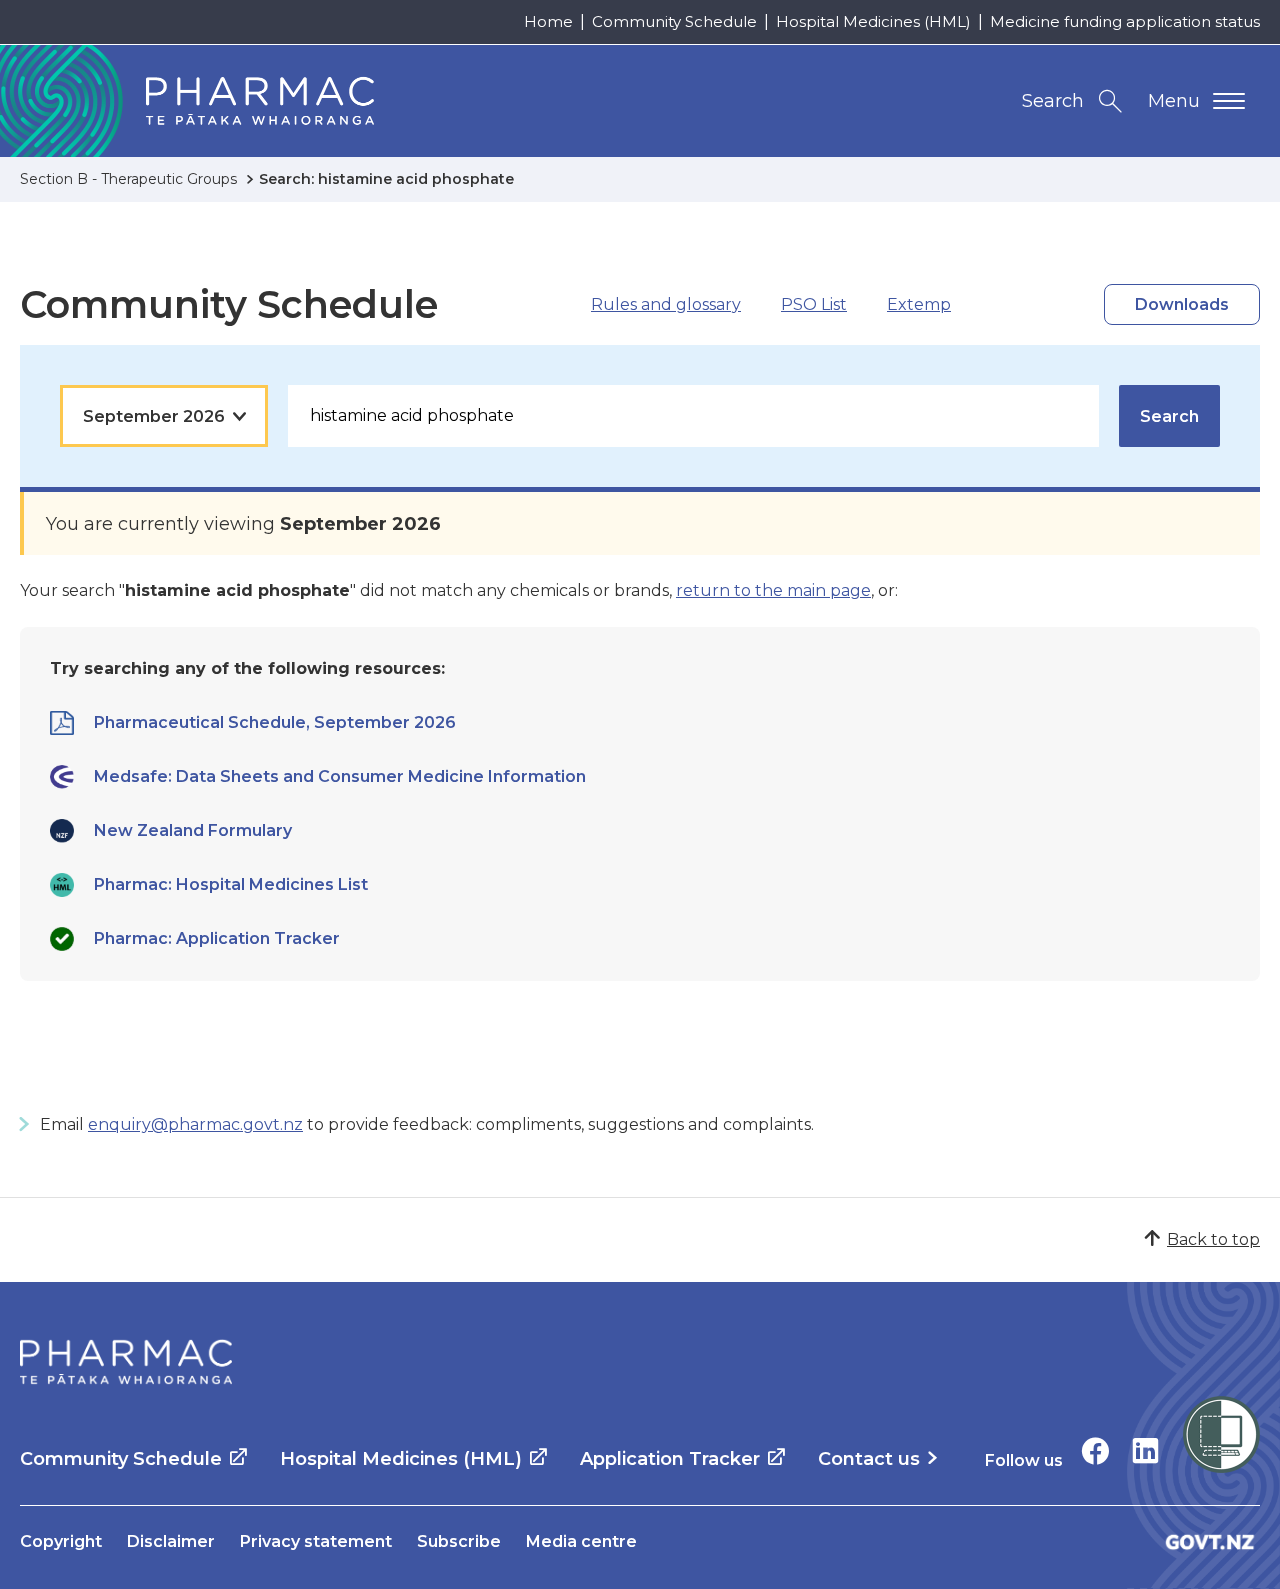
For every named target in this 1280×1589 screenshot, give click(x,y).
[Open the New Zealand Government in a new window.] (1210, 1541)
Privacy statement (316, 1541)
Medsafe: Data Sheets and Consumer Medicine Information (340, 776)
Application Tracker (670, 1459)
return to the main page (773, 590)
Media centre (581, 1541)
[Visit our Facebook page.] (1095, 1450)
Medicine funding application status (1125, 21)
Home (548, 21)
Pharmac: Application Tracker (217, 938)
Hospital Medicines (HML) (873, 21)
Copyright (61, 1541)
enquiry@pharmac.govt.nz (195, 1124)
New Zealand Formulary (193, 830)
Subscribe (459, 1541)
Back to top (1213, 1239)
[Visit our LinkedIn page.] (1145, 1450)
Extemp (919, 304)
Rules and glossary (666, 304)
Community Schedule (674, 21)
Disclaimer (171, 1541)
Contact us (869, 1459)
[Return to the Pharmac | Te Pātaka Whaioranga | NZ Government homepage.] (126, 1362)
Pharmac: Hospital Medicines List (231, 884)
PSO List (814, 304)
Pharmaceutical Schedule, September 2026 (275, 722)
